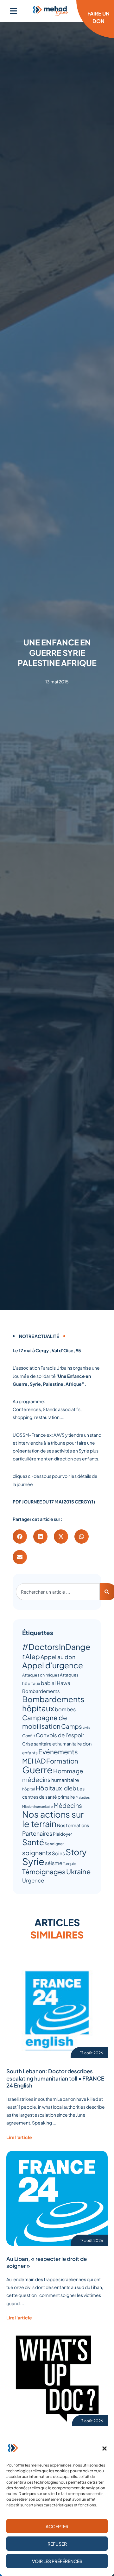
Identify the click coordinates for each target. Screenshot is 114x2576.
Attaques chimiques (41, 1675)
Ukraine (78, 1871)
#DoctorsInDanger (56, 1651)
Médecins (68, 1805)
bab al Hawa (56, 1683)
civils (86, 1727)
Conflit (29, 1736)
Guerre (37, 1770)
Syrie (33, 1861)
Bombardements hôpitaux (53, 1704)
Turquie (70, 1864)
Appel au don (58, 1657)
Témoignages (44, 1872)
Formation (62, 1761)
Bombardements (41, 1691)
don (87, 1744)
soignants (37, 1853)
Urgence (33, 1880)
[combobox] (58, 1592)
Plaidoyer (63, 1834)
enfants (30, 1753)
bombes (65, 1709)
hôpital (29, 1789)
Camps (72, 1726)
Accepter (57, 2526)
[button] (104, 2448)
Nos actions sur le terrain (53, 1819)
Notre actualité (39, 1336)
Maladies (83, 1797)
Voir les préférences (57, 2561)
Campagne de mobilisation (45, 1722)
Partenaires (37, 1833)
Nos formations (73, 1825)
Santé (33, 1842)
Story (76, 1852)
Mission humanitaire (38, 1806)
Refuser (57, 2544)
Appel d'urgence (53, 1665)
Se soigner (54, 1844)
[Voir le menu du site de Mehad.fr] (13, 11)
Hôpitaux (49, 1788)
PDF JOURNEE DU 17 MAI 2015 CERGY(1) (54, 1502)
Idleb (69, 1788)
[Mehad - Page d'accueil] (51, 11)
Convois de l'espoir (60, 1735)
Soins (58, 1853)
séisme (54, 1863)
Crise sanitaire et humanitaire (52, 1744)
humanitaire (65, 1780)
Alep (33, 1656)
